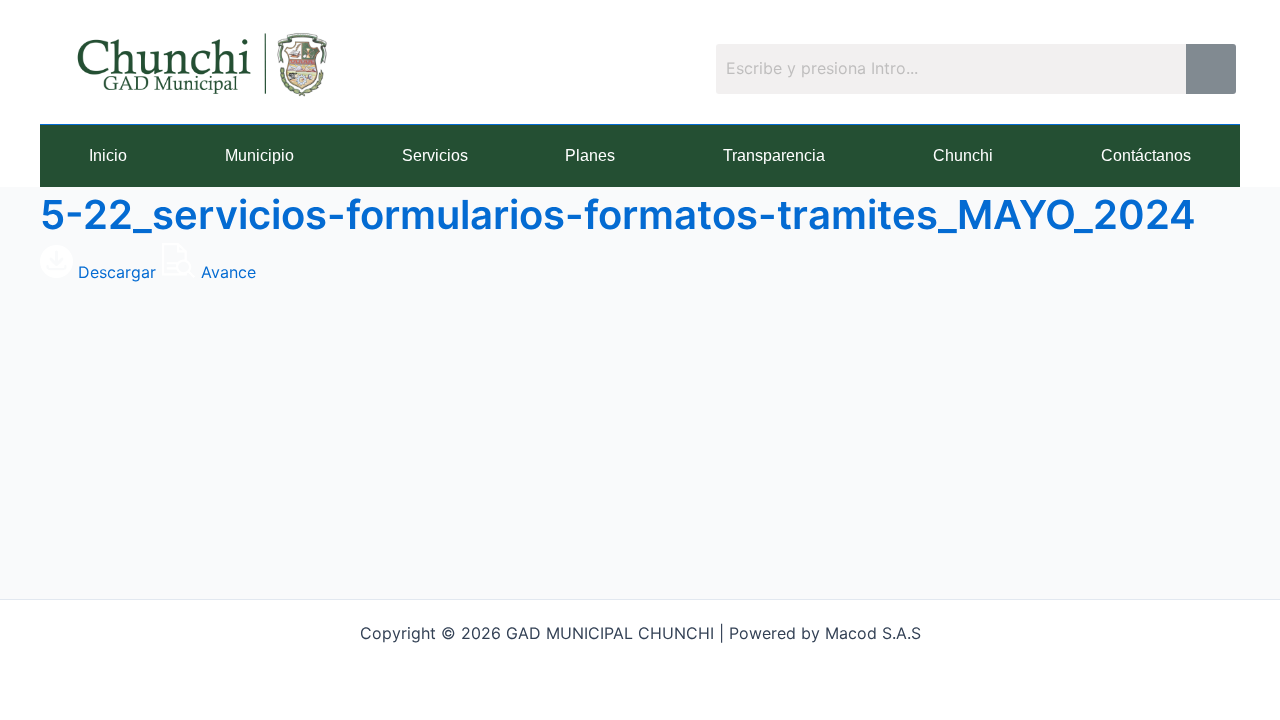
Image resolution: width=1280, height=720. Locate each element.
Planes (590, 155)
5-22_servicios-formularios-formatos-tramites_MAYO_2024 (618, 214)
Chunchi (963, 155)
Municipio (259, 155)
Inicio (108, 155)
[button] (264, 156)
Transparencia (774, 155)
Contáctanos (1146, 155)
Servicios (435, 155)
